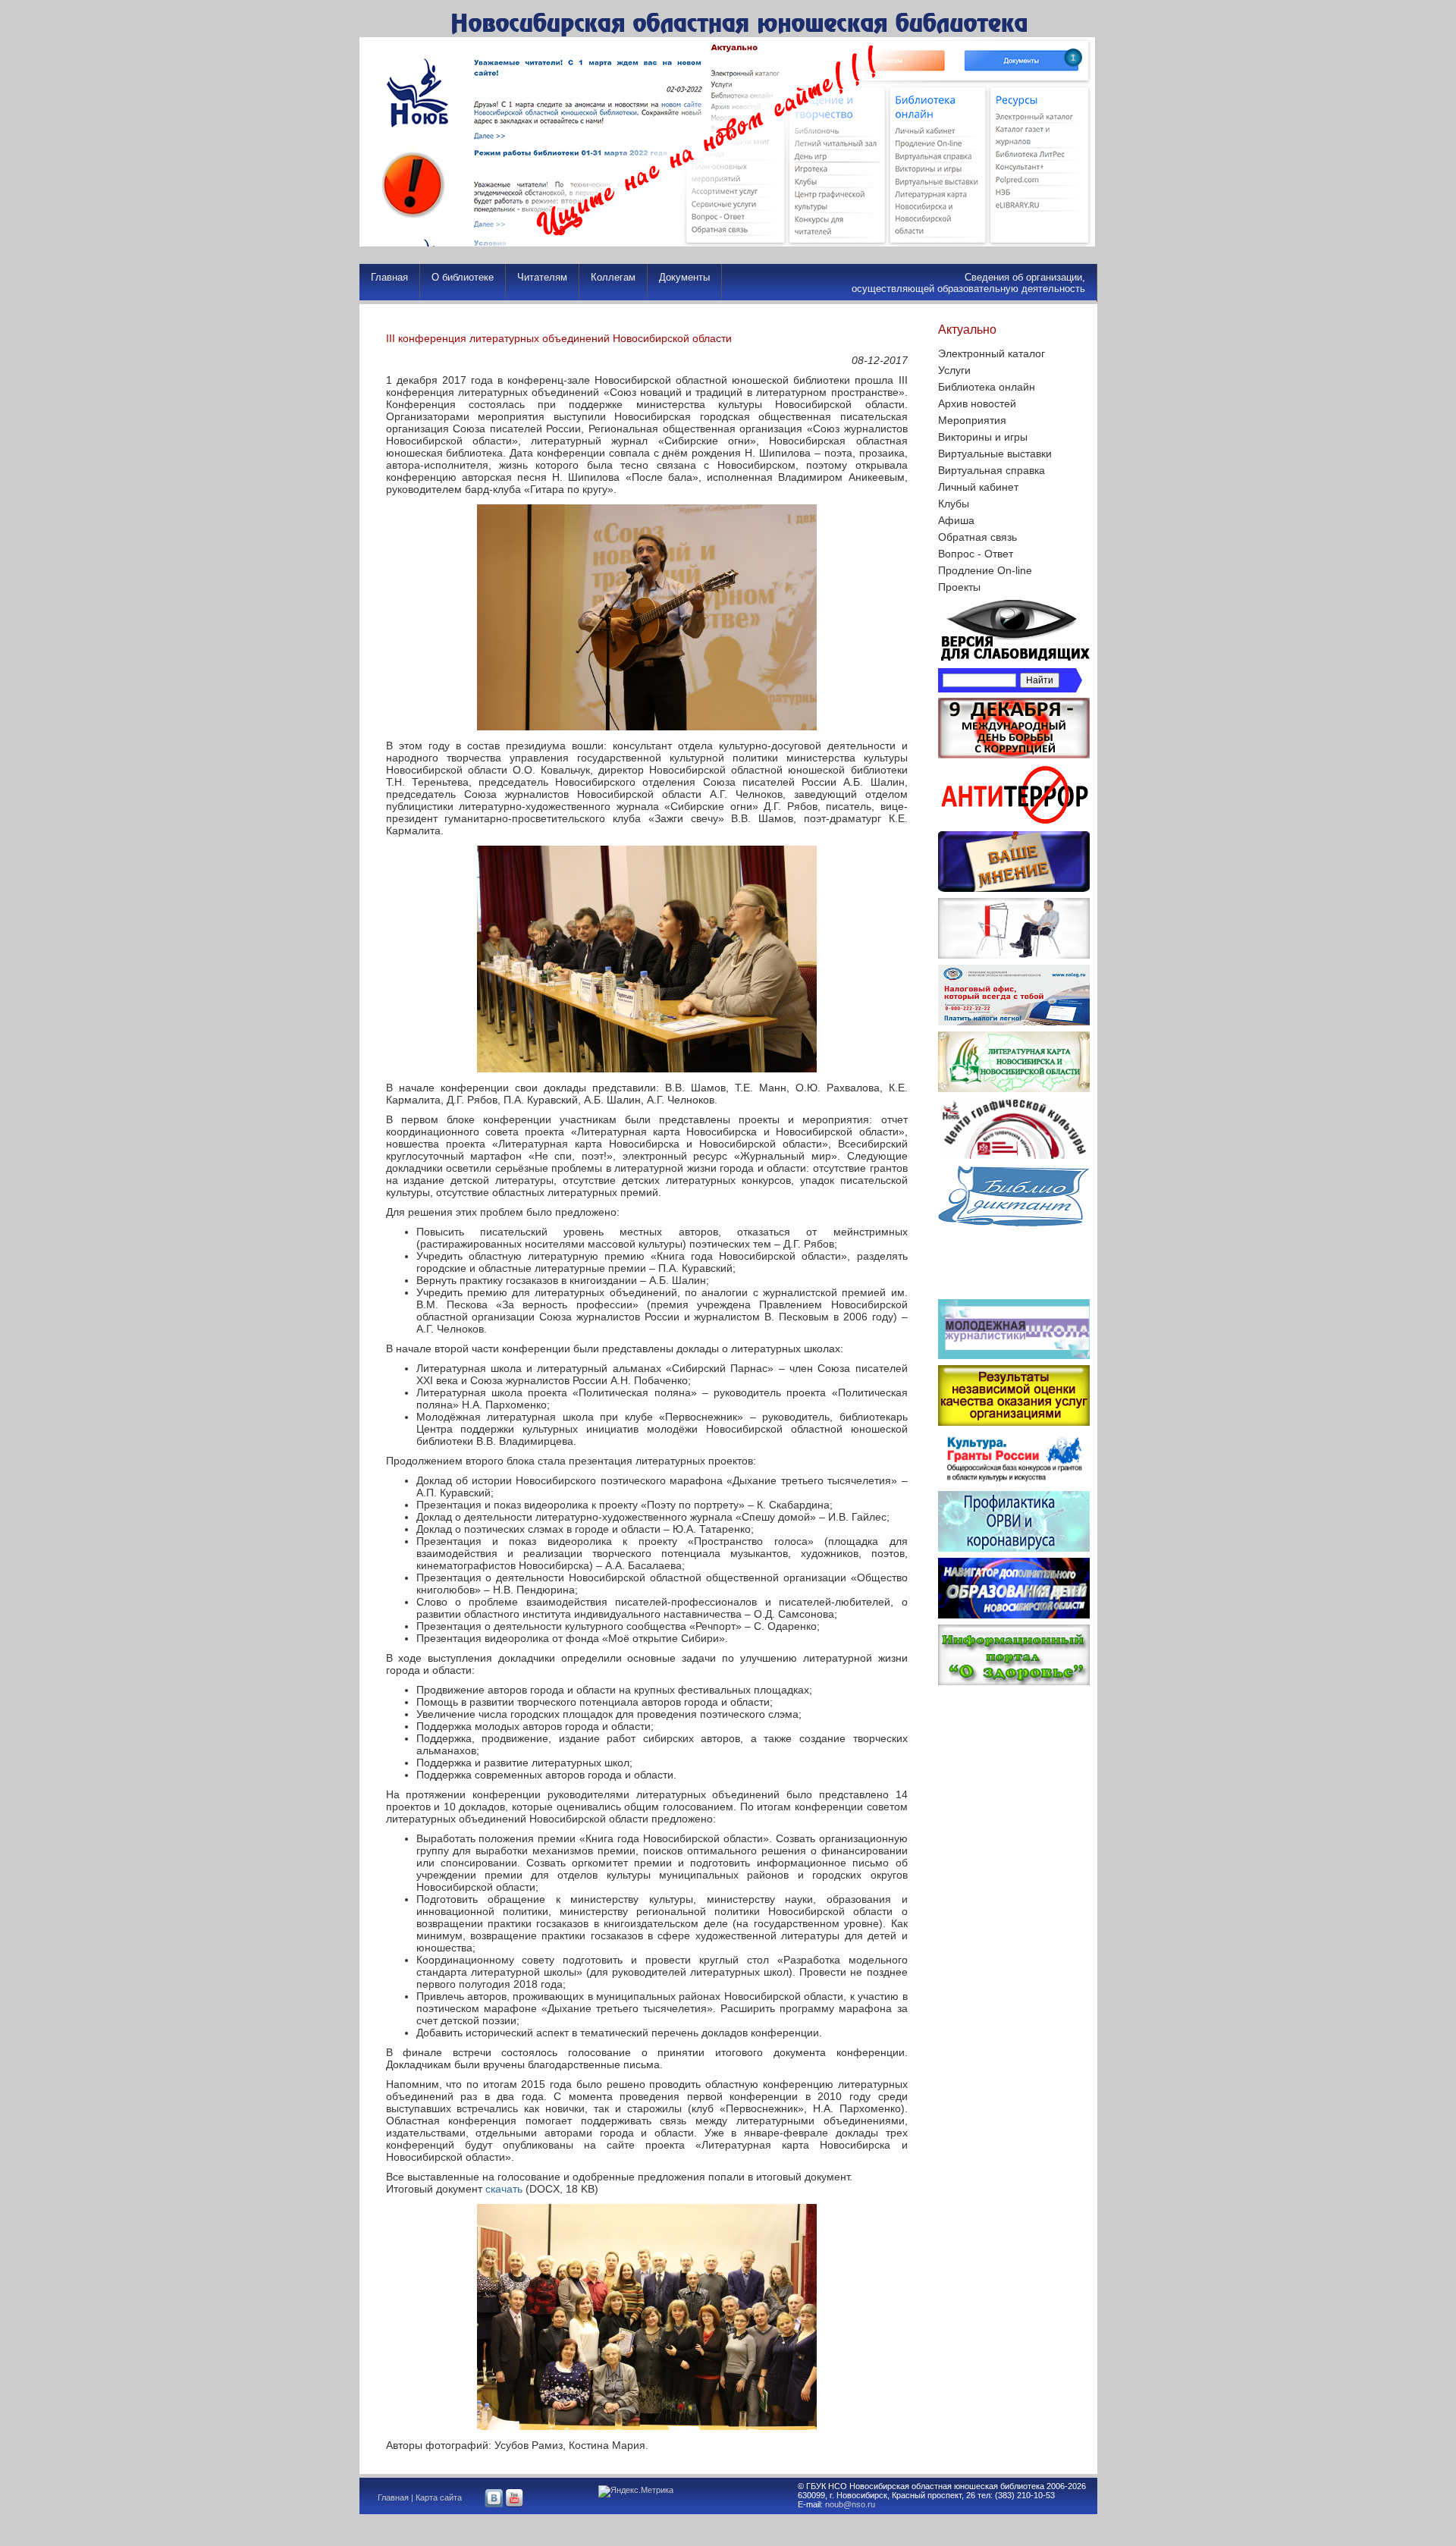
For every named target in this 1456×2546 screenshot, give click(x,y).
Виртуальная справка (992, 470)
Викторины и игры (983, 437)
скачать (504, 2189)
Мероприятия (972, 420)
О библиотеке (463, 277)
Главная (389, 277)
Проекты (959, 587)
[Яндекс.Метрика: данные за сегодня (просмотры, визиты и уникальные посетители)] (636, 2491)
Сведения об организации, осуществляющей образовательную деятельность (968, 283)
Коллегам (613, 277)
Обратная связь (977, 537)
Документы (684, 277)
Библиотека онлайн (987, 387)
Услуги (954, 370)
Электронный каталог (992, 353)
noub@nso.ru (850, 2504)
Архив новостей (977, 403)
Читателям (542, 277)
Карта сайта (439, 2497)
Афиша (956, 520)
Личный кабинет (978, 487)
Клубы (954, 504)
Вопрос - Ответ (976, 554)
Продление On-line (985, 570)
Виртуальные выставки (995, 454)
